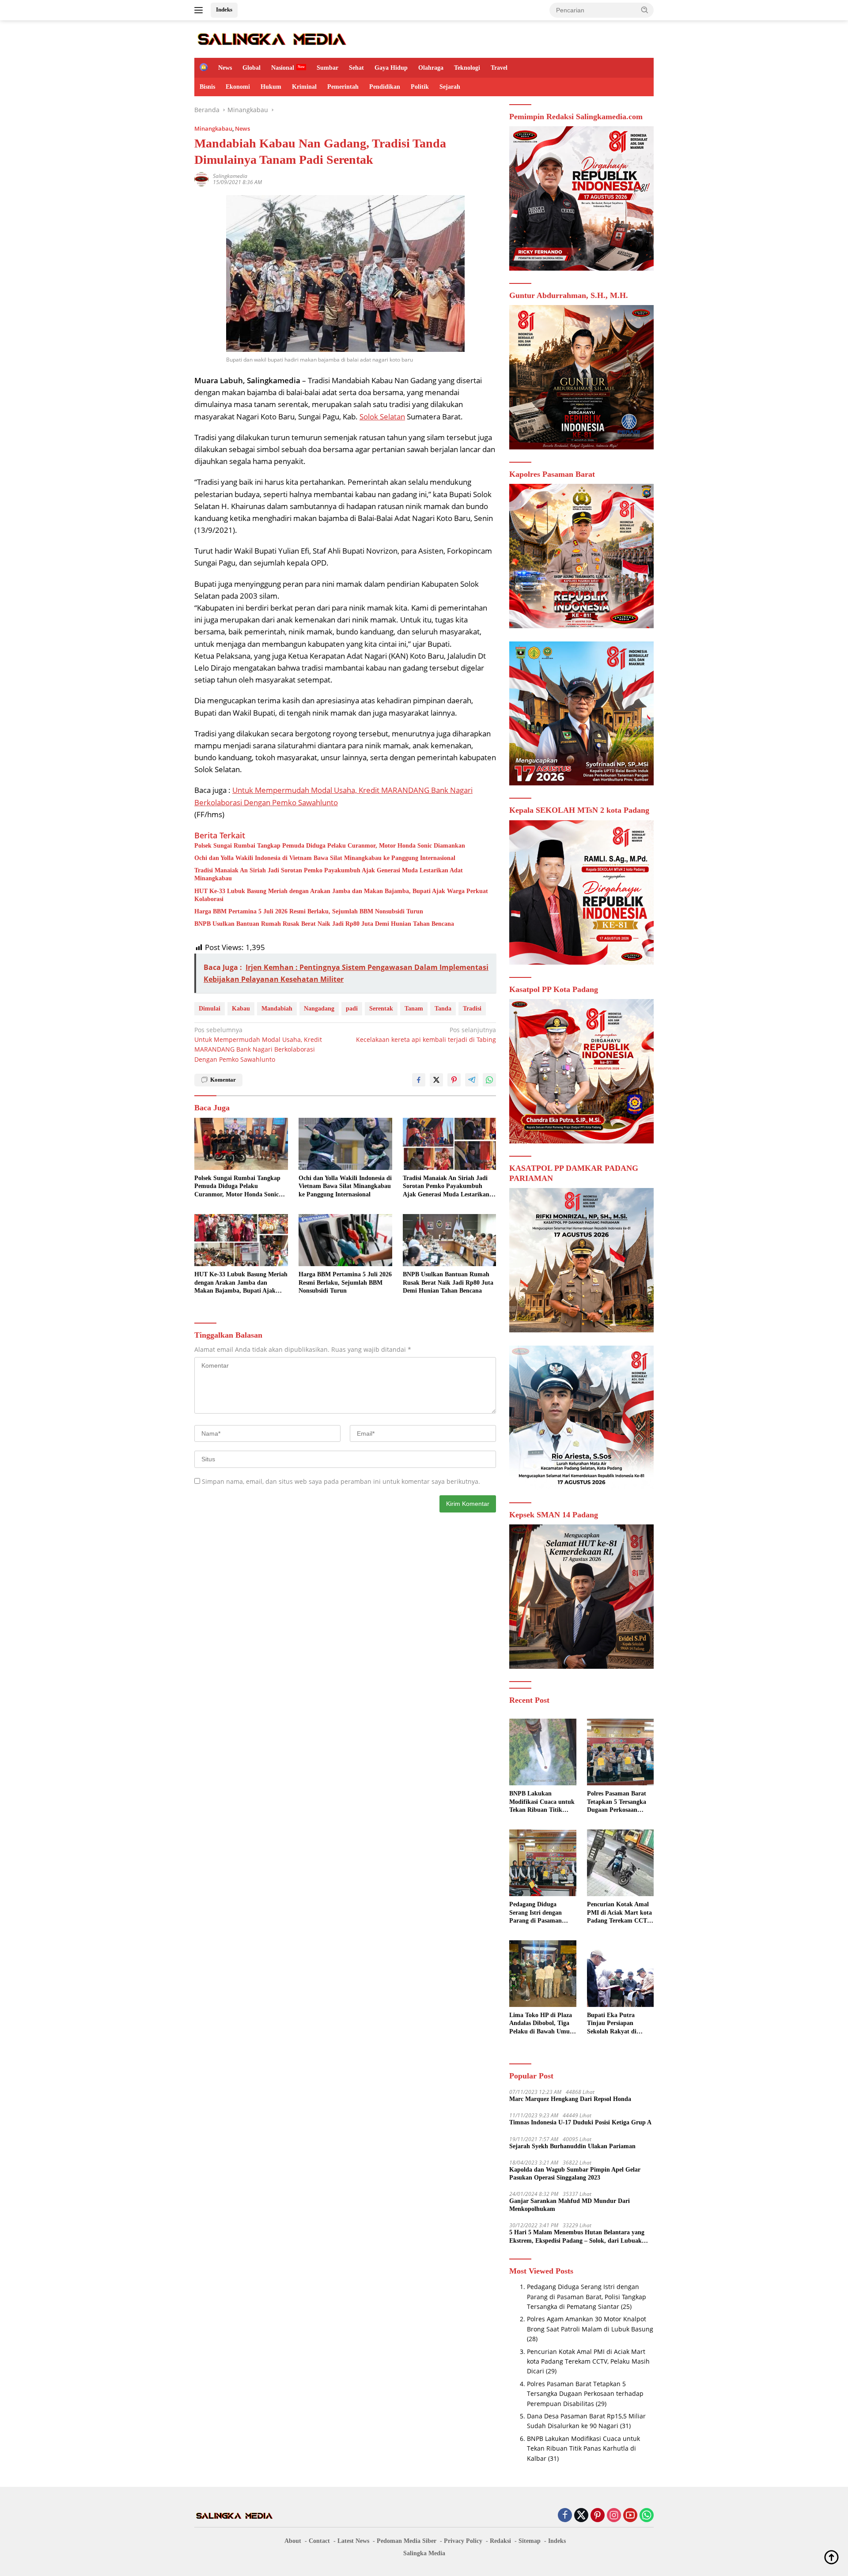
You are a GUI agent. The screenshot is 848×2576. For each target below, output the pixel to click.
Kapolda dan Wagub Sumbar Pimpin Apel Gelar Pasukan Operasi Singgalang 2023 (575, 2174)
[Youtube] (630, 2516)
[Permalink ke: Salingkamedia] (201, 179)
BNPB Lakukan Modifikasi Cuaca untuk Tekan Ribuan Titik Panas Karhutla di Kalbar (542, 1802)
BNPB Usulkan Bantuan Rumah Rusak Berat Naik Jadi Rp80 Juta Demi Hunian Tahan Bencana (324, 924)
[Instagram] (614, 2516)
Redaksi (500, 2541)
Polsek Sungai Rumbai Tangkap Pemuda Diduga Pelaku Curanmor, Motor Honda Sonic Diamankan (330, 846)
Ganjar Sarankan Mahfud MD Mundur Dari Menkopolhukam (570, 2205)
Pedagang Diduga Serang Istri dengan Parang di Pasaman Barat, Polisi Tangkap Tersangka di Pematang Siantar (541, 1913)
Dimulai (210, 1009)
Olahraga (431, 68)
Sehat (356, 68)
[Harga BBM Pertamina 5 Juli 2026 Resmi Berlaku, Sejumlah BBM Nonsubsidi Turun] (345, 1240)
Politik (420, 87)
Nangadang (319, 1009)
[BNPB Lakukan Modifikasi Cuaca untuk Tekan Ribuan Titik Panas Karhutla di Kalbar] (543, 1752)
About (293, 2541)
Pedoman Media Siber (407, 2541)
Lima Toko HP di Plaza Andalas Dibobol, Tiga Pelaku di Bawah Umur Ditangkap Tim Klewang (542, 2024)
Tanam (414, 1009)
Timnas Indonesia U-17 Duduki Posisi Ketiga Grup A (580, 2122)
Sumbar (327, 68)
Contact (319, 2541)
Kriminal (304, 87)
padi (352, 1009)
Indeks (224, 9)
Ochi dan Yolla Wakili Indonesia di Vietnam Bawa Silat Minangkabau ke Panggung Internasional (325, 858)
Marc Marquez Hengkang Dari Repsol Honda (570, 2099)
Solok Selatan (382, 417)
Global (252, 68)
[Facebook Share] (419, 1080)
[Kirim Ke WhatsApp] (489, 1080)
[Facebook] (565, 2516)
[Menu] (200, 10)
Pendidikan (385, 87)
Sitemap (530, 2541)
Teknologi (467, 68)
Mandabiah (277, 1009)
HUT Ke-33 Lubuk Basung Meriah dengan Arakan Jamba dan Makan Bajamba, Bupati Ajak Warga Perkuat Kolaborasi (341, 895)
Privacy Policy (463, 2541)
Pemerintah (343, 87)
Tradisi (472, 1009)
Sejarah (450, 87)
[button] (645, 10)
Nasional (283, 68)
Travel (499, 68)
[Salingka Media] (271, 38)
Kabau (241, 1009)
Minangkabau (213, 128)
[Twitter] (581, 2516)
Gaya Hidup (391, 68)
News (225, 68)
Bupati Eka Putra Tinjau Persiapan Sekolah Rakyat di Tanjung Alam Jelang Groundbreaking (616, 2024)
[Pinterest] (598, 2516)
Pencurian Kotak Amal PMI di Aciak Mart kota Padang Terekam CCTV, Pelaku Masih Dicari (620, 1913)
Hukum (271, 87)
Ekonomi (238, 87)
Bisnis (207, 87)
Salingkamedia (230, 176)
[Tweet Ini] (436, 1080)
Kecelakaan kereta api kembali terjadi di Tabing (426, 1035)
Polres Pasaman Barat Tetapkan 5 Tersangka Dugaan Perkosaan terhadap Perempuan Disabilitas (617, 1802)
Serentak (381, 1009)
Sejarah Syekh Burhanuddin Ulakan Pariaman (572, 2146)
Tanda (443, 1009)
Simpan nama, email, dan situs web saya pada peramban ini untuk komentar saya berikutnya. (341, 1481)
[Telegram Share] (472, 1080)
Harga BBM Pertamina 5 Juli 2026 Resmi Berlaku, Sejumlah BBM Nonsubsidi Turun (309, 911)
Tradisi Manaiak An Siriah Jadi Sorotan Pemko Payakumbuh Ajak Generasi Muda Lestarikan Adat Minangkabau (329, 874)
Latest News (353, 2541)
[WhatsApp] (647, 2516)
